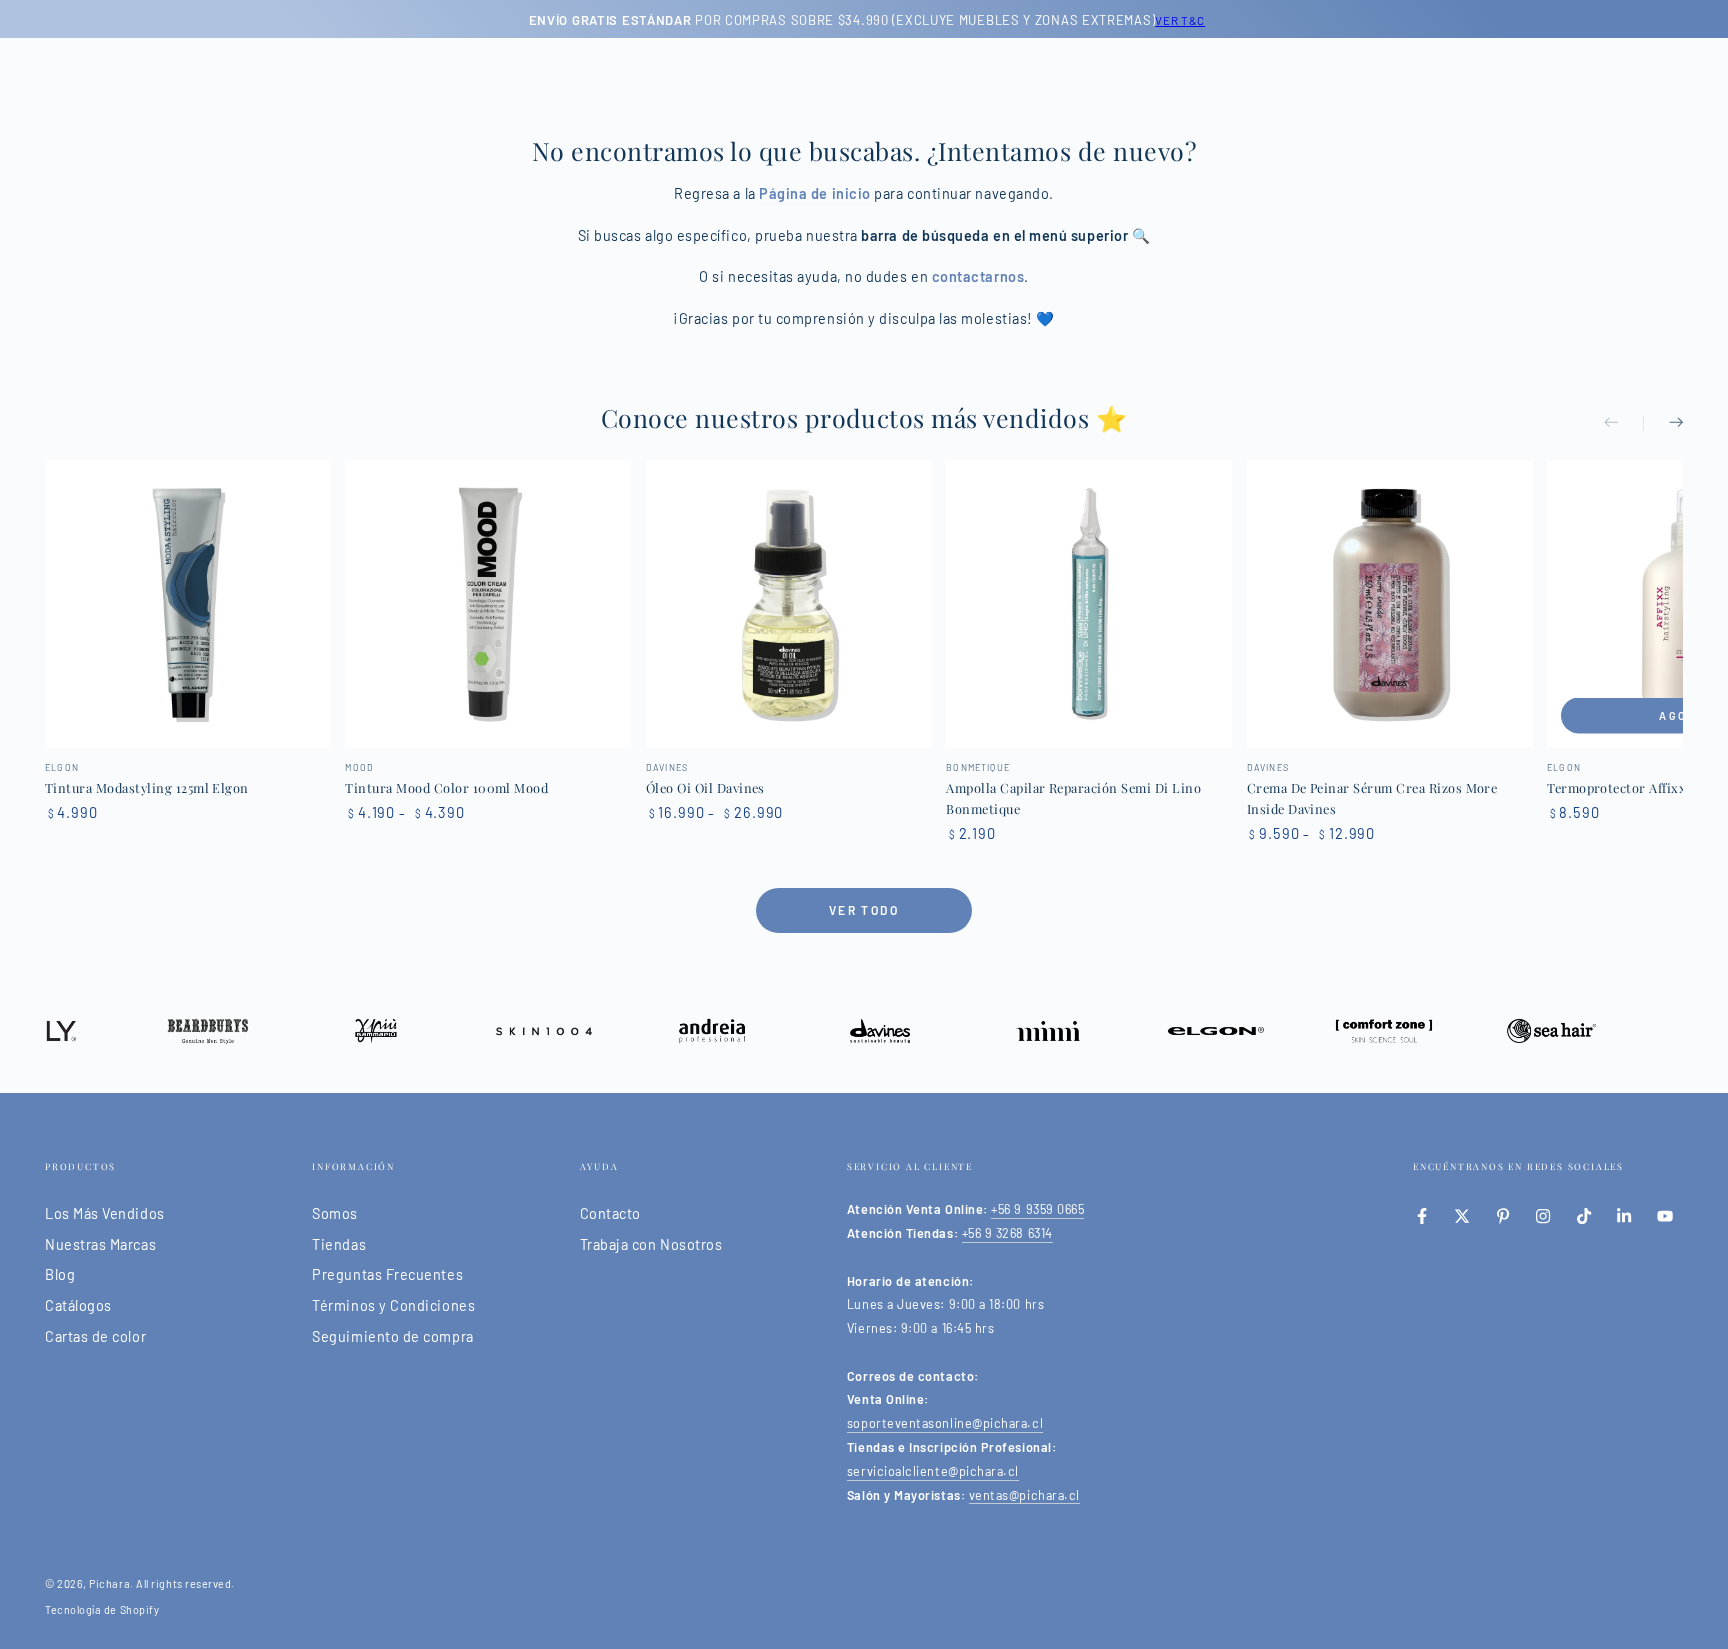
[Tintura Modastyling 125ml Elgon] (188, 604)
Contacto (610, 1213)
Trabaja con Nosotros (651, 1244)
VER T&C (1177, 20)
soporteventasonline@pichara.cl (945, 1423)
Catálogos (78, 1305)
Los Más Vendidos (105, 1213)
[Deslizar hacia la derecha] (1663, 424)
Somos (335, 1213)
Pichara (109, 1583)
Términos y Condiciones (393, 1305)
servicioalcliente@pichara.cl (933, 1471)
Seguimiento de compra (392, 1336)
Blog (60, 1274)
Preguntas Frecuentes (387, 1274)
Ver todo (864, 910)
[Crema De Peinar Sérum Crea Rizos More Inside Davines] (1390, 604)
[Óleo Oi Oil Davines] (789, 604)
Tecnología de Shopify (102, 1609)
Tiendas (339, 1244)
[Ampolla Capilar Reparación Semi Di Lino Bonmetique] (1089, 604)
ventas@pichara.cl (1024, 1495)
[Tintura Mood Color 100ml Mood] (488, 604)
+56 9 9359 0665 (1037, 1209)
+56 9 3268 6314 (1007, 1233)
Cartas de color (95, 1336)
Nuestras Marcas (100, 1244)
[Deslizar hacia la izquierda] (1624, 424)
